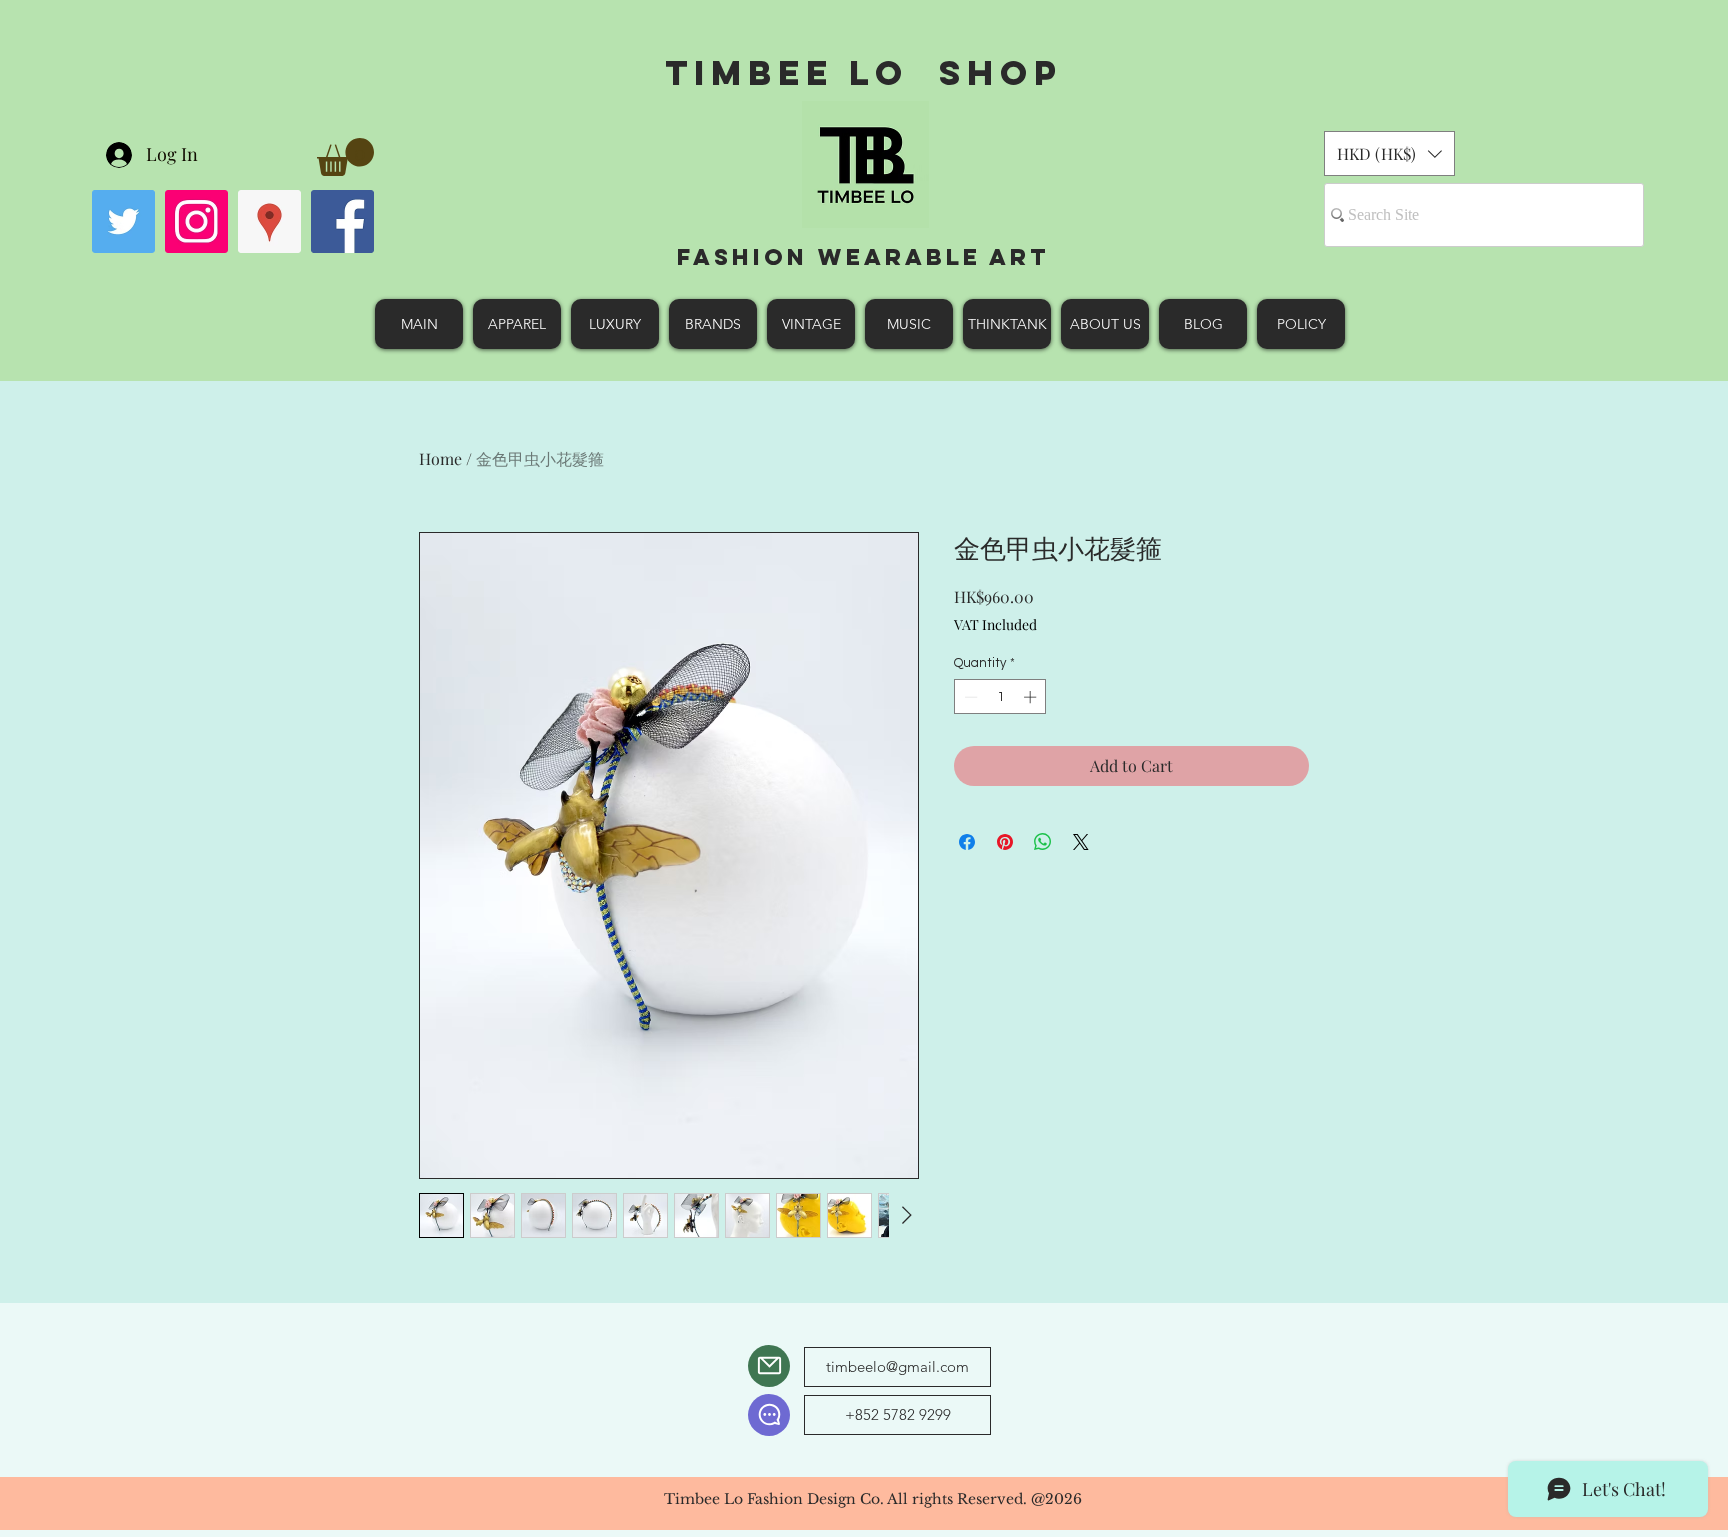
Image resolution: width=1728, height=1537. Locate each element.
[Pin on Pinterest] (1005, 842)
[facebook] (342, 221)
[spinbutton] (1000, 697)
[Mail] (769, 1366)
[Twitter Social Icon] (123, 221)
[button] (345, 157)
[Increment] (1032, 697)
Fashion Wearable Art (863, 257)
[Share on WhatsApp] (1043, 842)
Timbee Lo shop (863, 72)
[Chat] (769, 1415)
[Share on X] (1081, 842)
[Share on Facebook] (967, 842)
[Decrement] (969, 697)
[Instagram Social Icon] (196, 221)
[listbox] (1389, 153)
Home (440, 458)
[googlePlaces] (269, 221)
